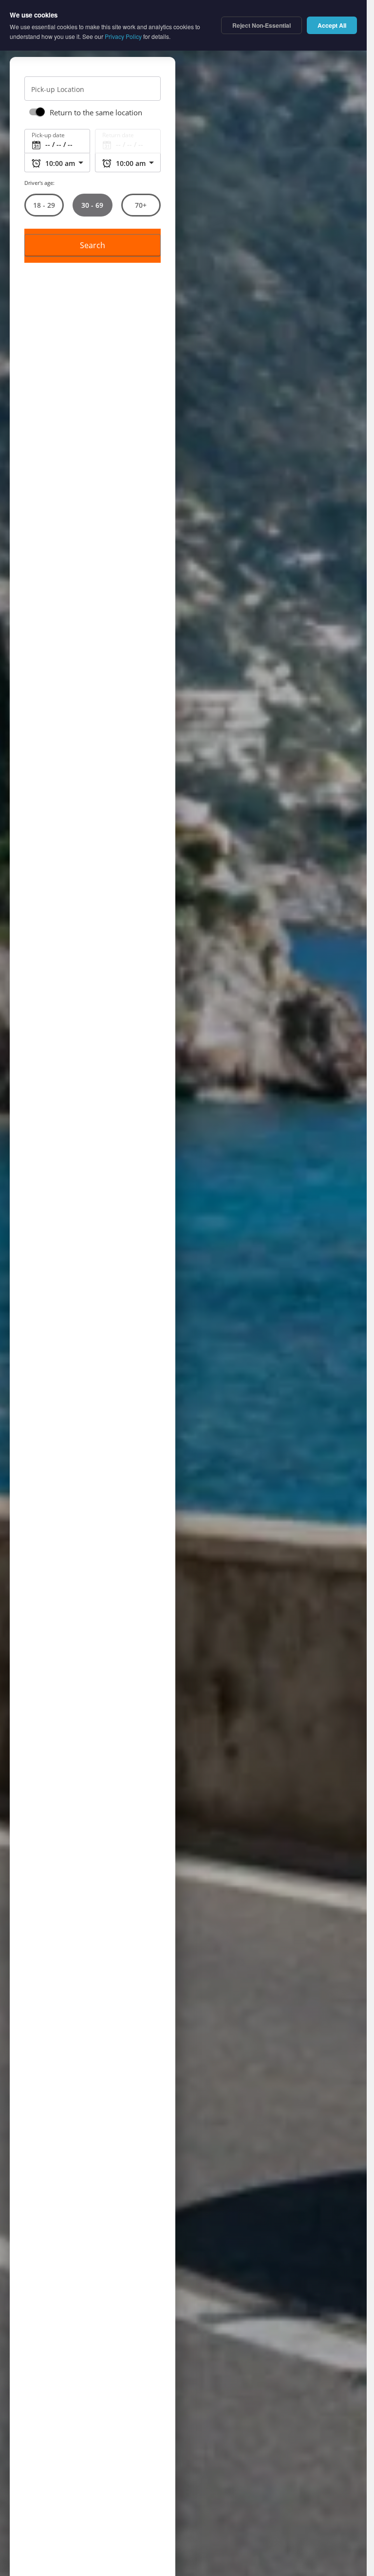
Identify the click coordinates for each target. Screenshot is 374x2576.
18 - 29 (44, 206)
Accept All (332, 25)
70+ (141, 206)
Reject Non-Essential (262, 25)
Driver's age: (39, 183)
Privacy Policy (123, 36)
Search (93, 246)
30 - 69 (92, 205)
